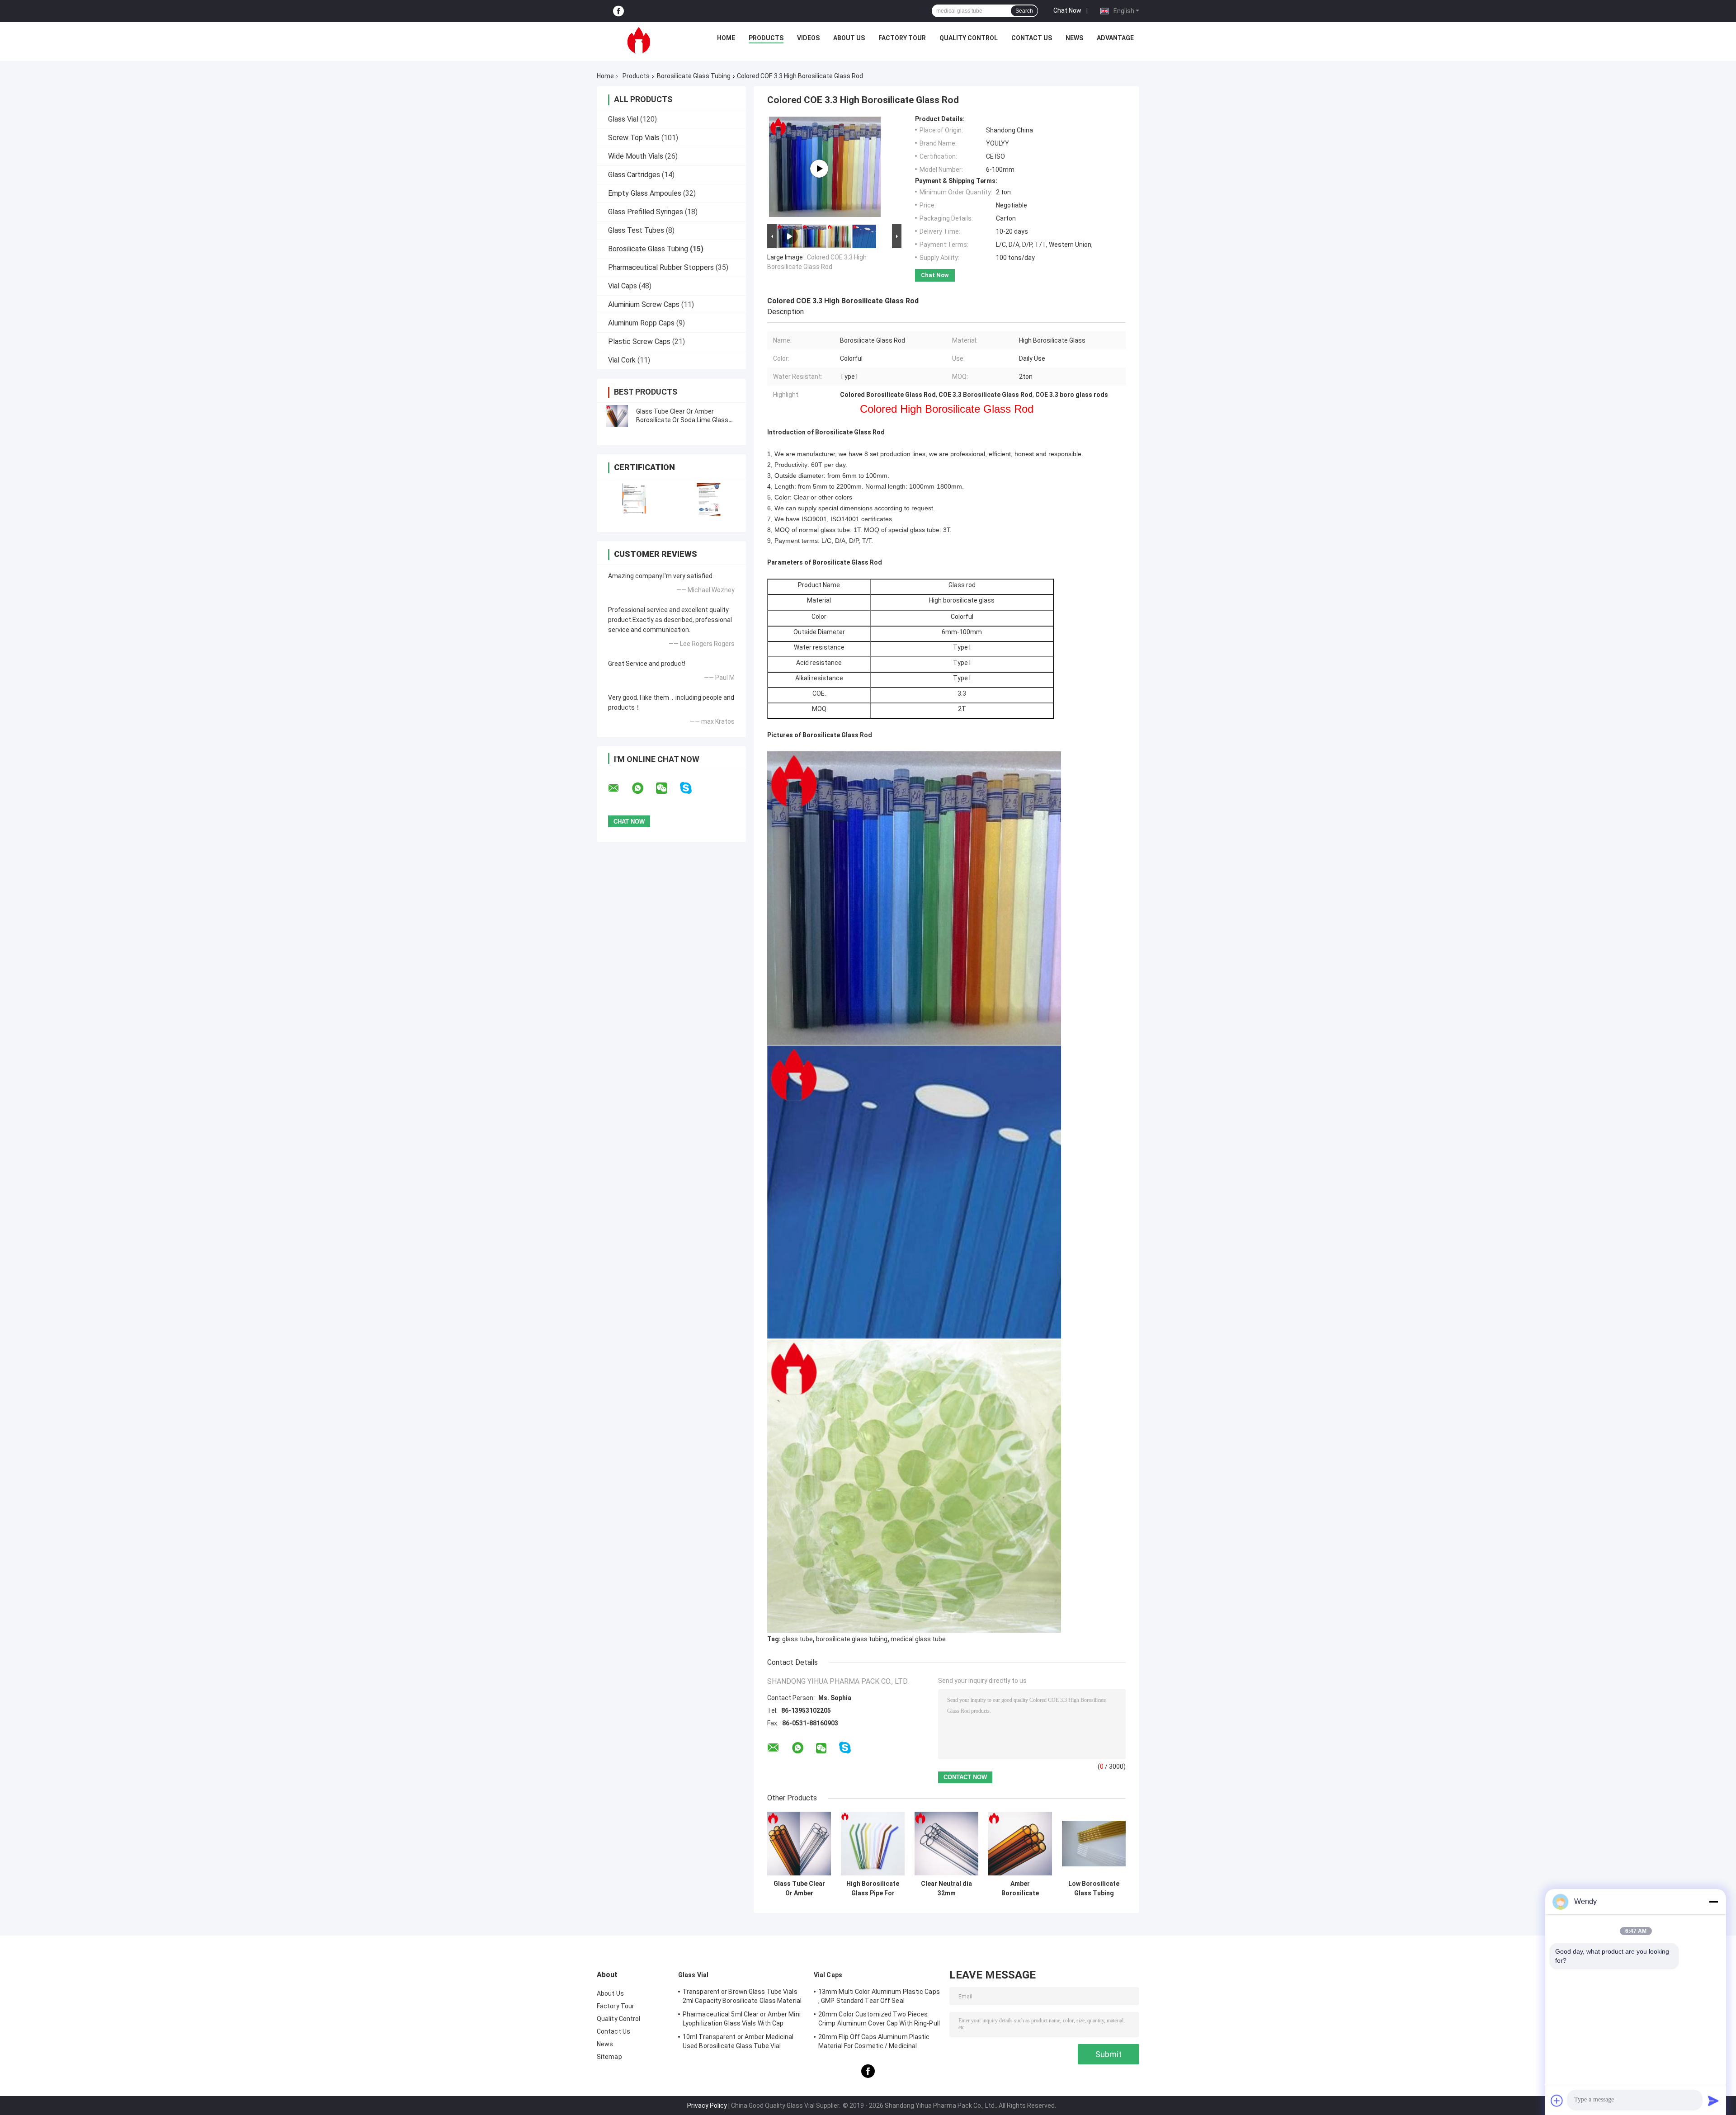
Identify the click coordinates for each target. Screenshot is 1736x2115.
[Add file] (1557, 2101)
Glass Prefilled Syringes (646, 212)
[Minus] (1713, 1902)
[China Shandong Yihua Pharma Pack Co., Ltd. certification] (634, 499)
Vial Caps (623, 286)
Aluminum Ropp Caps (641, 323)
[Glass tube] (819, 169)
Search (1024, 11)
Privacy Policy (707, 2106)
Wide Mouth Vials (636, 156)
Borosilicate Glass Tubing (694, 76)
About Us (849, 38)
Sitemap (609, 2057)
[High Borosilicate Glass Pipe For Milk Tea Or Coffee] (873, 1844)
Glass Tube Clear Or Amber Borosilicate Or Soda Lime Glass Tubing (682, 420)
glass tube (797, 1639)
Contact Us (1032, 38)
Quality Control (969, 38)
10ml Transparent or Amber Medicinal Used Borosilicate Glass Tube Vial (738, 2041)
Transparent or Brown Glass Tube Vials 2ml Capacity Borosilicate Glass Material (742, 1996)
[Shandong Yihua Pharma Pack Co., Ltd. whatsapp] (643, 788)
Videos (808, 38)
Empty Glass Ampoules (645, 193)
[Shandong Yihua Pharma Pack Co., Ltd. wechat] (667, 788)
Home (726, 38)
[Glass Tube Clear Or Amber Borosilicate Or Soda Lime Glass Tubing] (617, 416)
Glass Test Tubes (636, 230)
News (1074, 38)
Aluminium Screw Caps (644, 304)
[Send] (1713, 2101)
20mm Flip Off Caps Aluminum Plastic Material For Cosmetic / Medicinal (874, 2041)
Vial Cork (622, 360)
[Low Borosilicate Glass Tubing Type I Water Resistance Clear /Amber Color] (1094, 1844)
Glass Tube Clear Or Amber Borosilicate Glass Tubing (799, 1889)
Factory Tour (902, 38)
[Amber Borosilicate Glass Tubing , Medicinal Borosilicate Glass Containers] (1020, 1844)
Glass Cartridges (634, 175)
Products (766, 38)
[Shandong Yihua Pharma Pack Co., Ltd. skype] (691, 788)
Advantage (1115, 38)
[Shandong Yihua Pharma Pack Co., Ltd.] (639, 40)
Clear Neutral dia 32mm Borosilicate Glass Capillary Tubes (946, 1889)
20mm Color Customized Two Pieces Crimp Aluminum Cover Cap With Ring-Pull (879, 2019)
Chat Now (1067, 10)
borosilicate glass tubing (852, 1639)
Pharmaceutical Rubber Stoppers (661, 267)
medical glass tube (918, 1639)
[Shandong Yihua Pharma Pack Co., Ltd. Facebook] (618, 11)
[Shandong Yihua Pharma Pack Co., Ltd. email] (619, 788)
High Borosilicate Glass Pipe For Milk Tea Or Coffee (873, 1889)
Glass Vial (623, 119)
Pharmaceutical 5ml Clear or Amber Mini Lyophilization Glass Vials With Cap (742, 2019)
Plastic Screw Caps (639, 342)
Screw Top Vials (634, 138)
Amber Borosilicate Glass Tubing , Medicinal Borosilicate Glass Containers (1020, 1889)
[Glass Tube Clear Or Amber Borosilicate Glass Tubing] (799, 1844)
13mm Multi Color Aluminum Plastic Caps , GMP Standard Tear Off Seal (879, 1996)
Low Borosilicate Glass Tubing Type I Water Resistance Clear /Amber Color (1094, 1889)
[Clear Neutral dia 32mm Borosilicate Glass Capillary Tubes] (946, 1844)
